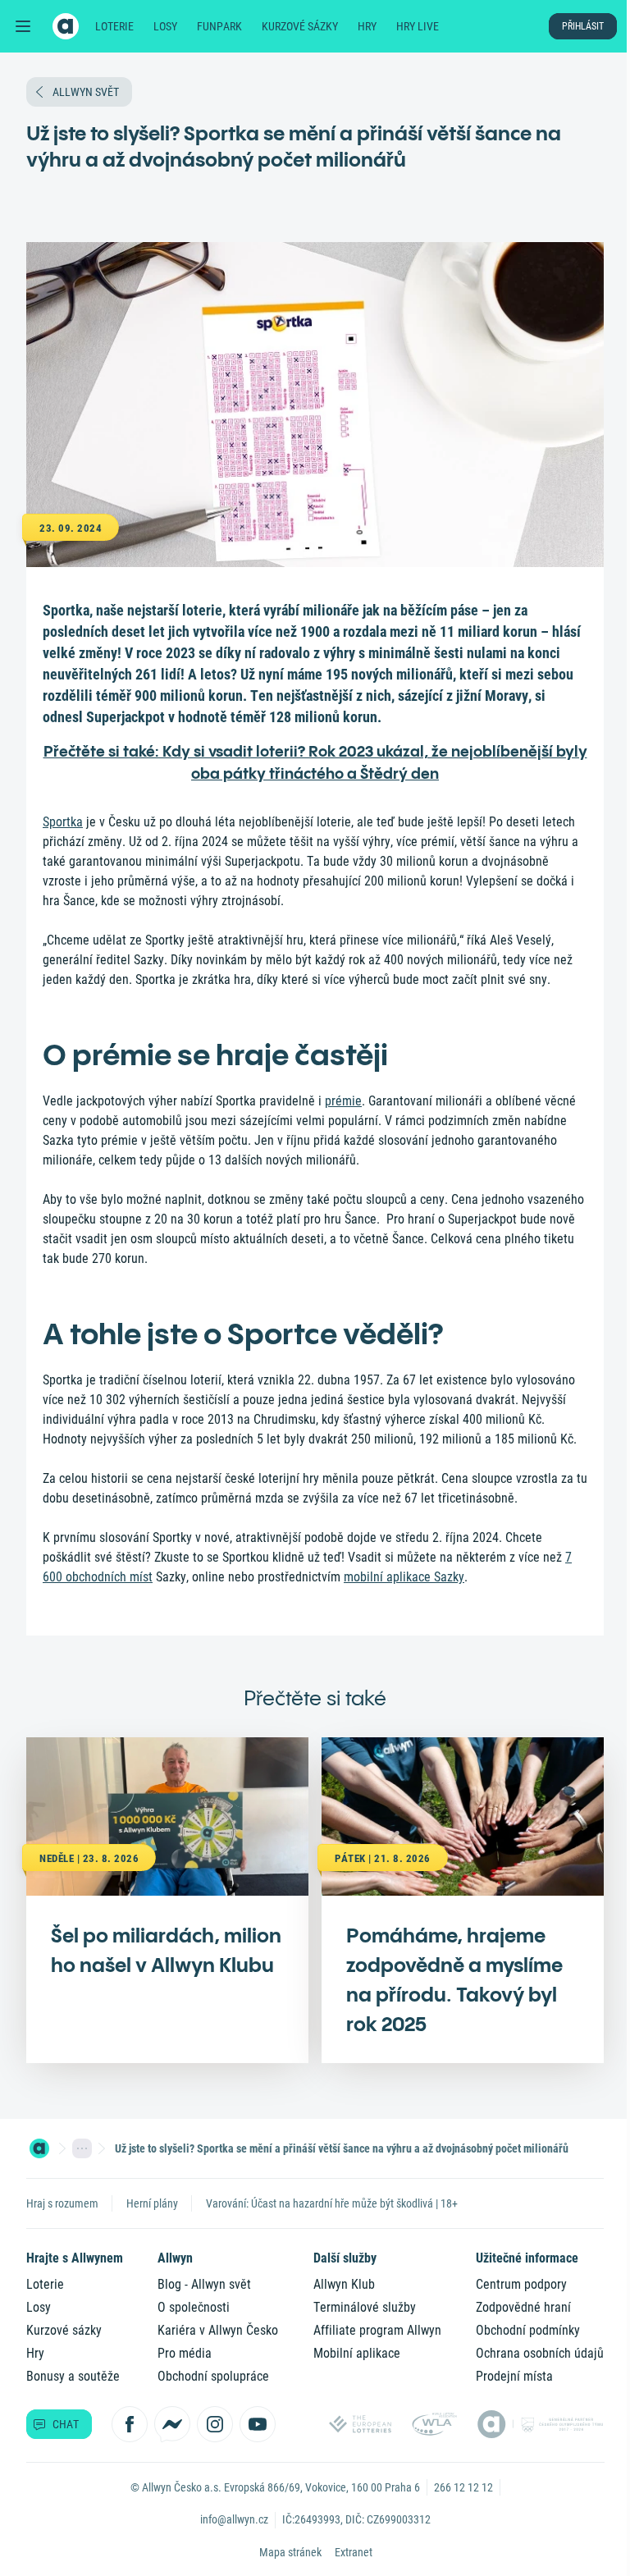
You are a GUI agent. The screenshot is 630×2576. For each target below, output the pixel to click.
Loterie (114, 26)
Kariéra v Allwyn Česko (218, 2330)
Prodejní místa (514, 2376)
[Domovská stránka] (39, 2148)
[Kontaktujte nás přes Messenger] (172, 2424)
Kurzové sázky (300, 26)
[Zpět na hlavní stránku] (66, 26)
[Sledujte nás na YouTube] (258, 2424)
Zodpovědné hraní (523, 2307)
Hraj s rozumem (62, 2203)
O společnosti (194, 2307)
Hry (367, 26)
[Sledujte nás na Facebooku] (130, 2424)
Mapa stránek (290, 2552)
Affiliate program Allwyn (377, 2330)
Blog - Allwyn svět (204, 2284)
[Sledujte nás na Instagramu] (215, 2424)
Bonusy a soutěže (73, 2376)
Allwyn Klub (344, 2284)
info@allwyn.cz (234, 2519)
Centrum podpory (521, 2284)
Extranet (354, 2552)
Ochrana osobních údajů (540, 2353)
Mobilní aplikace (357, 2353)
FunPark (219, 26)
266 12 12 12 (463, 2487)
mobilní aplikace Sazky (404, 1577)
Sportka (63, 822)
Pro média (185, 2353)
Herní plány (152, 2203)
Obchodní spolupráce (213, 2376)
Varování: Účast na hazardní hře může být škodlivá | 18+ (332, 2203)
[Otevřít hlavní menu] (23, 26)
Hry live (418, 26)
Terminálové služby (365, 2307)
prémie (343, 1101)
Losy (165, 26)
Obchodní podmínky (528, 2330)
